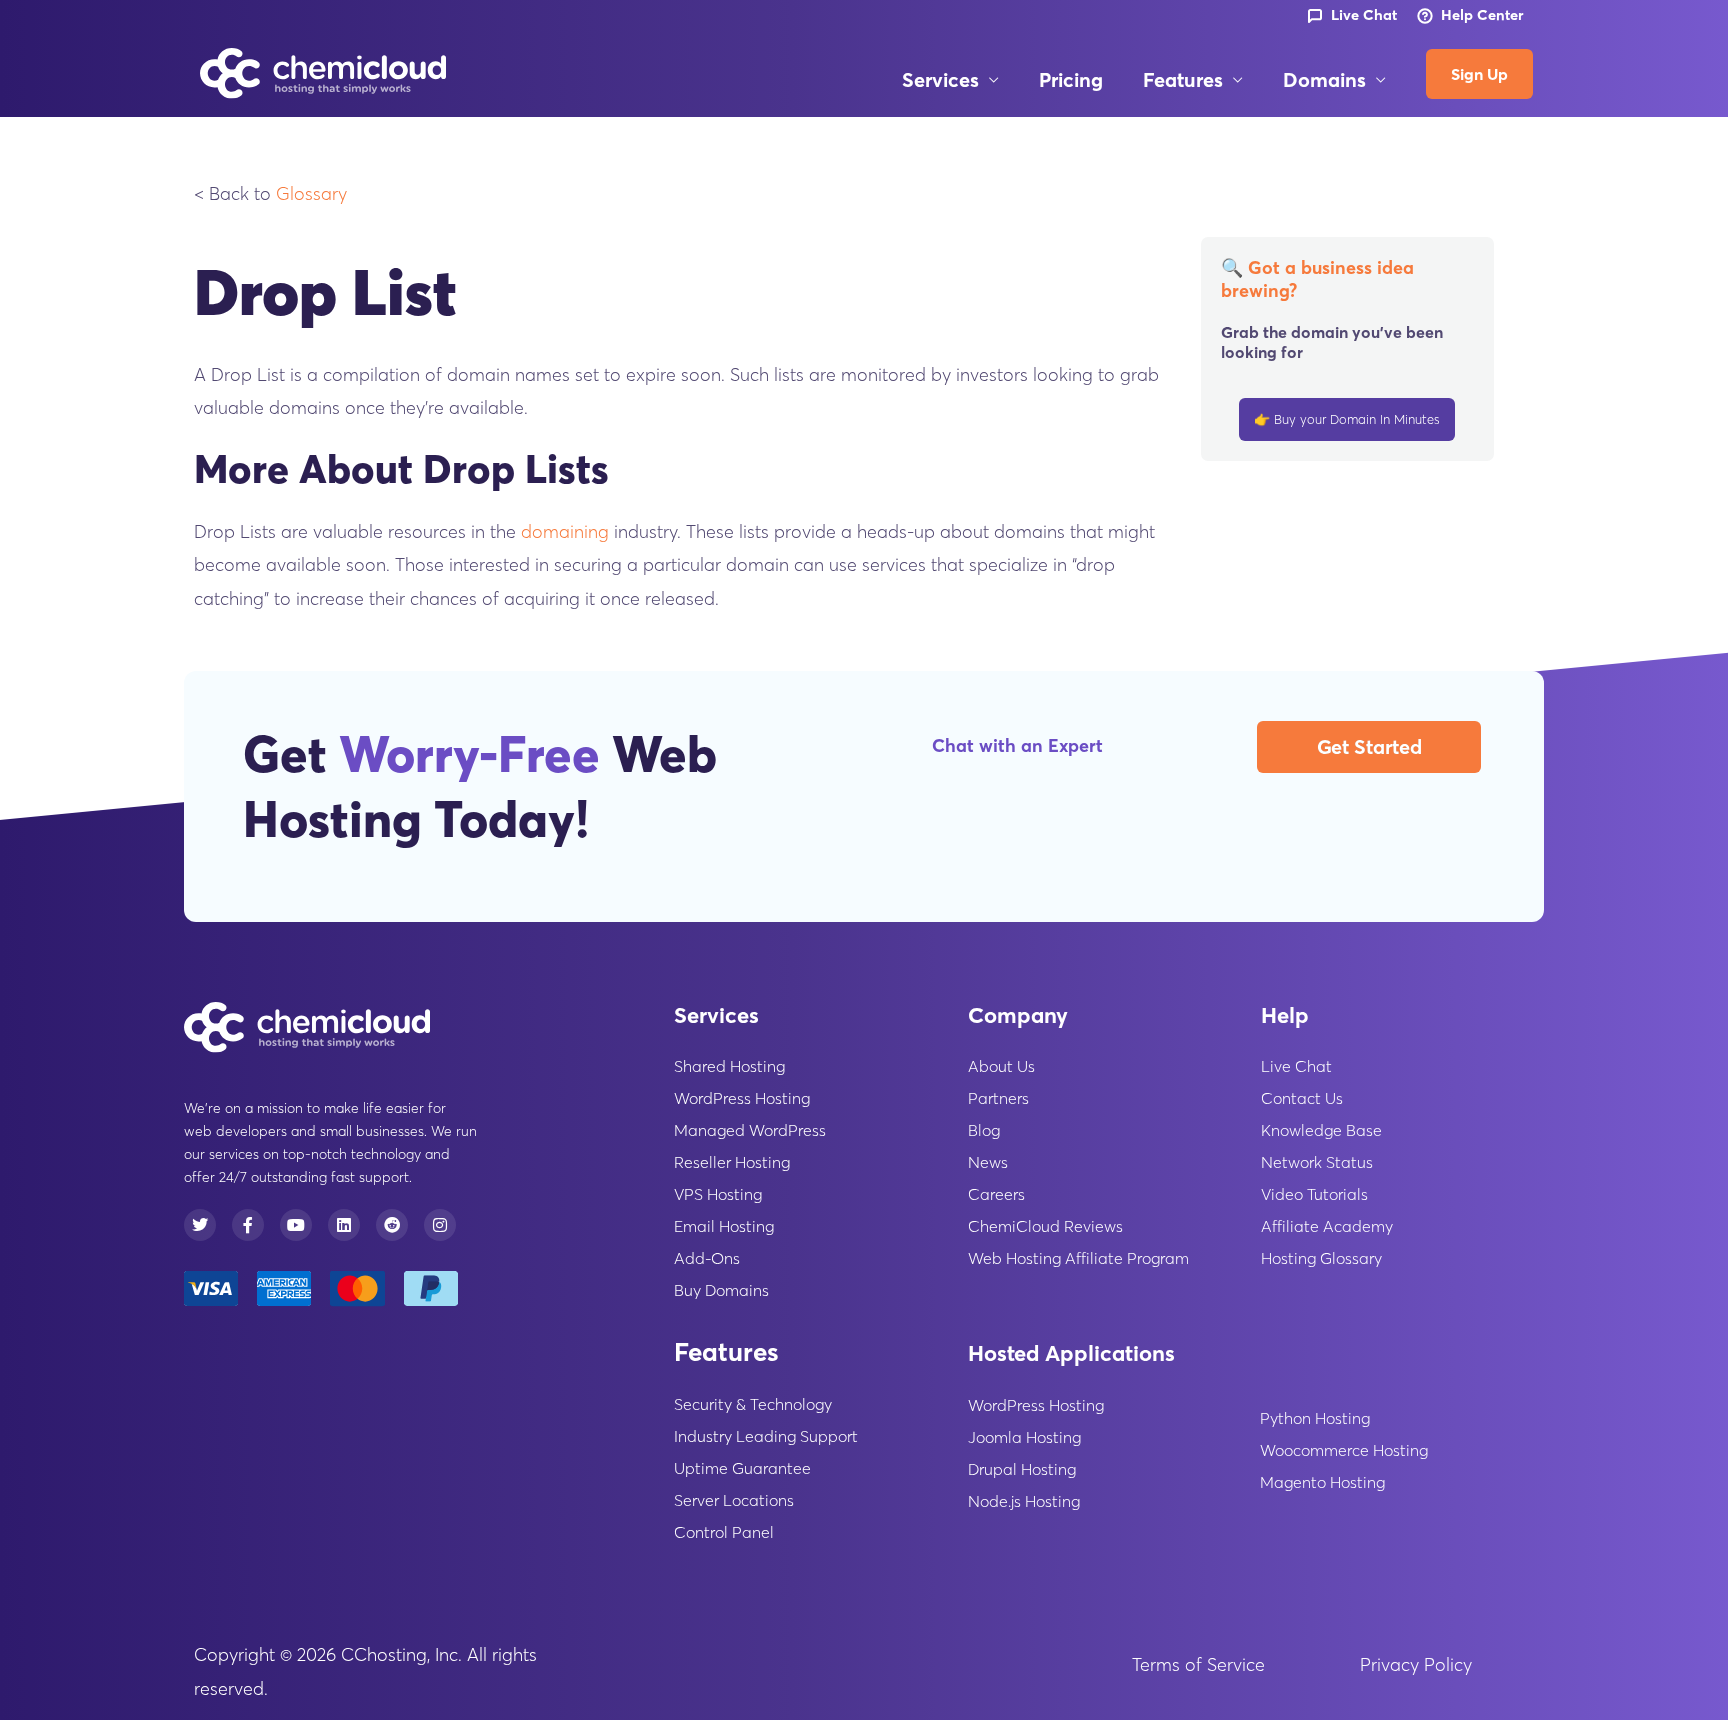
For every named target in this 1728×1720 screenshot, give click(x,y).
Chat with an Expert (1017, 745)
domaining (565, 531)
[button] (989, 80)
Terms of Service (1198, 1664)
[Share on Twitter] (124, 631)
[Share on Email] (124, 781)
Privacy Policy (1416, 1664)
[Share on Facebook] (124, 681)
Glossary (311, 193)
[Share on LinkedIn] (124, 731)
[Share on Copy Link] (124, 581)
